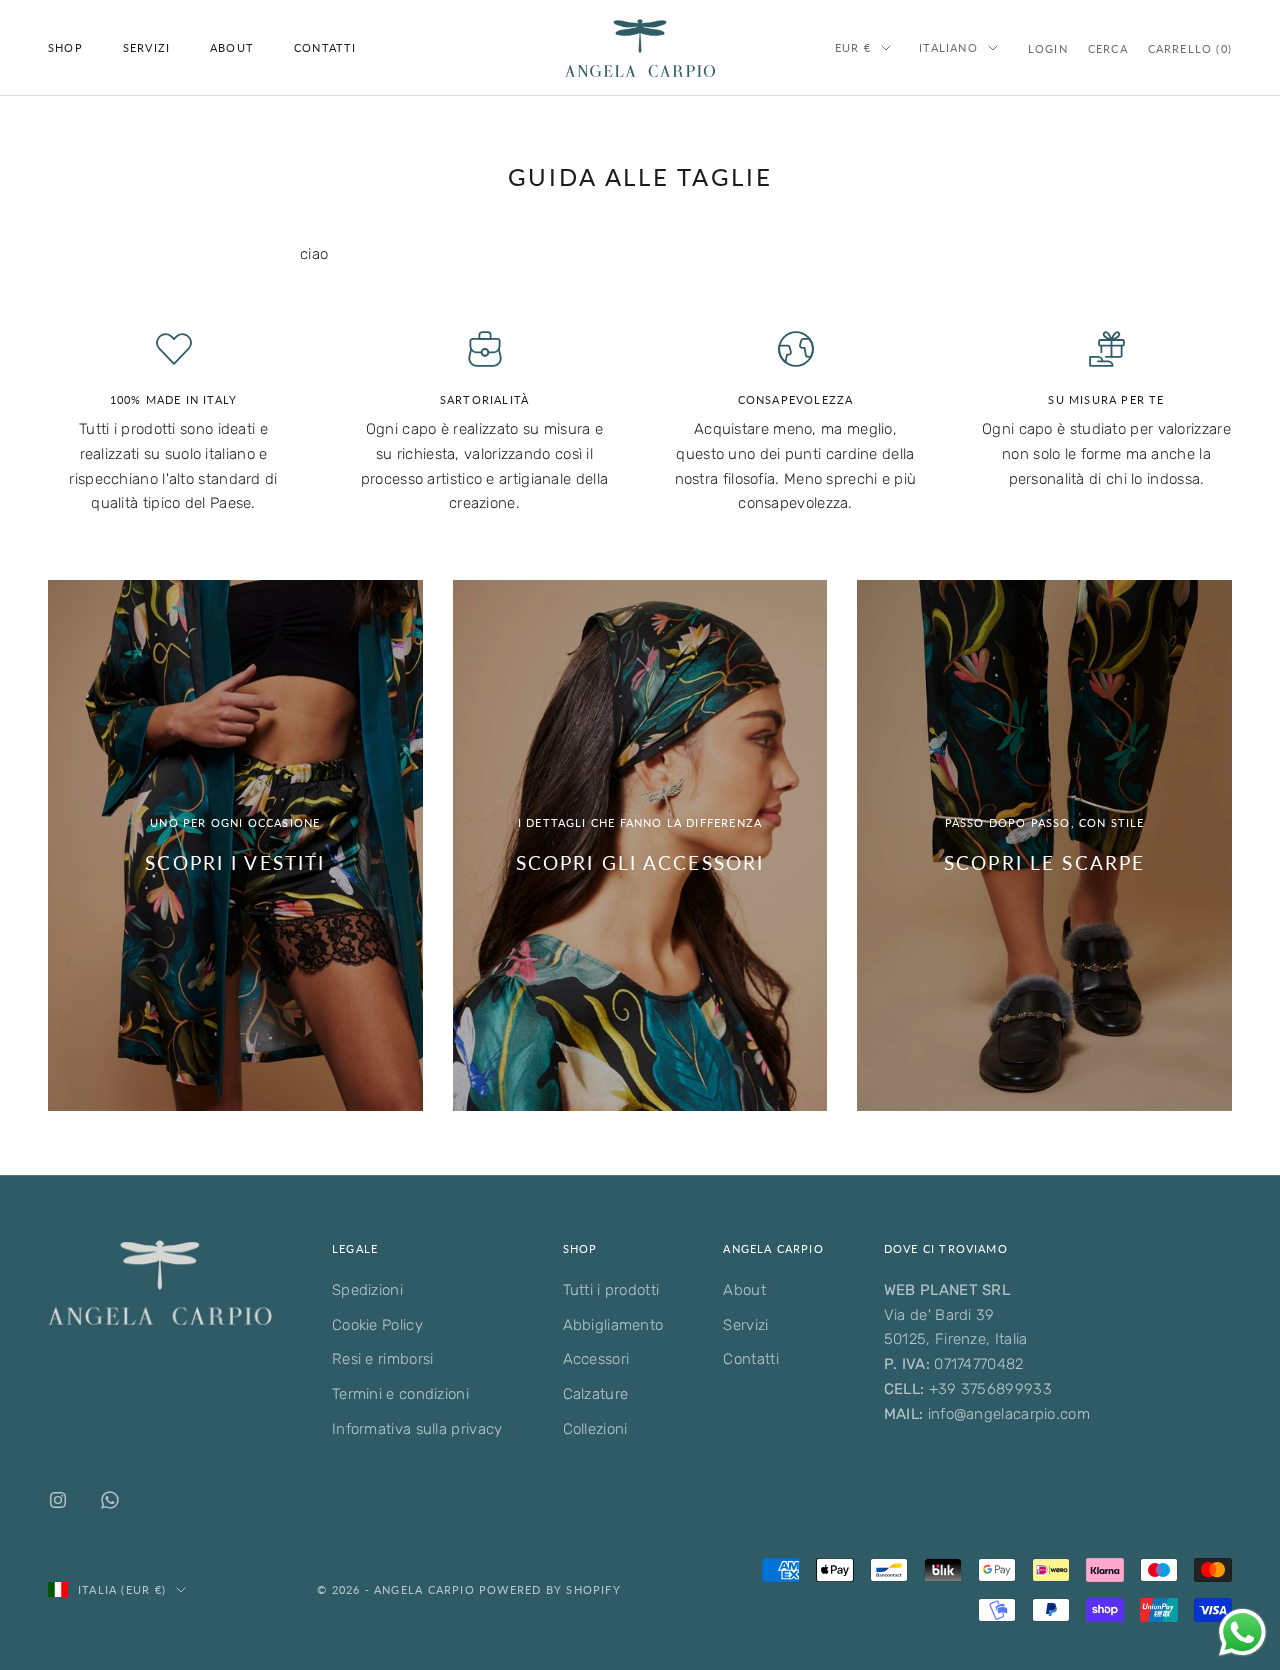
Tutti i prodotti (611, 1290)
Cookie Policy (377, 1325)
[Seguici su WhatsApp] (110, 1500)
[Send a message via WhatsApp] (1242, 1632)
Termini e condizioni (400, 1394)
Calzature (596, 1394)
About (232, 47)
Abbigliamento (613, 1325)
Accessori (596, 1359)
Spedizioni (367, 1290)
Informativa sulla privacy (417, 1429)
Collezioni (595, 1429)
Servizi (146, 47)
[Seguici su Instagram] (58, 1500)
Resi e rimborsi (383, 1359)
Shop (65, 47)
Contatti (325, 47)
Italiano (948, 47)
